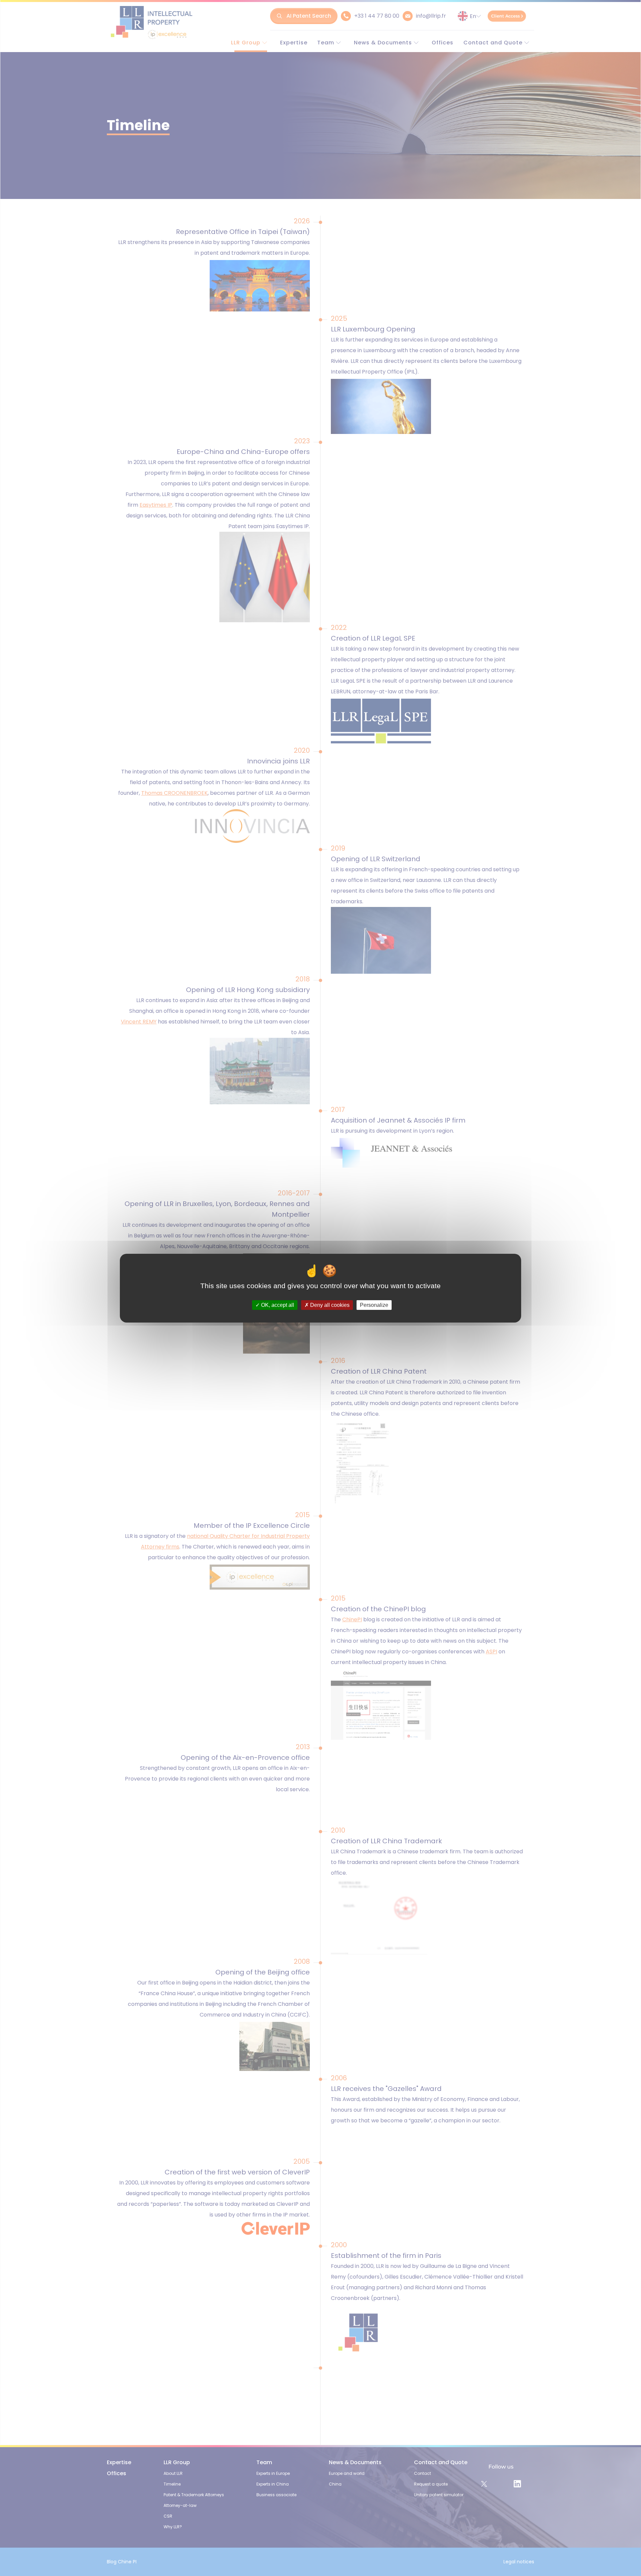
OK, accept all (277, 1305)
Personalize (374, 1305)
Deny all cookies (329, 1305)
